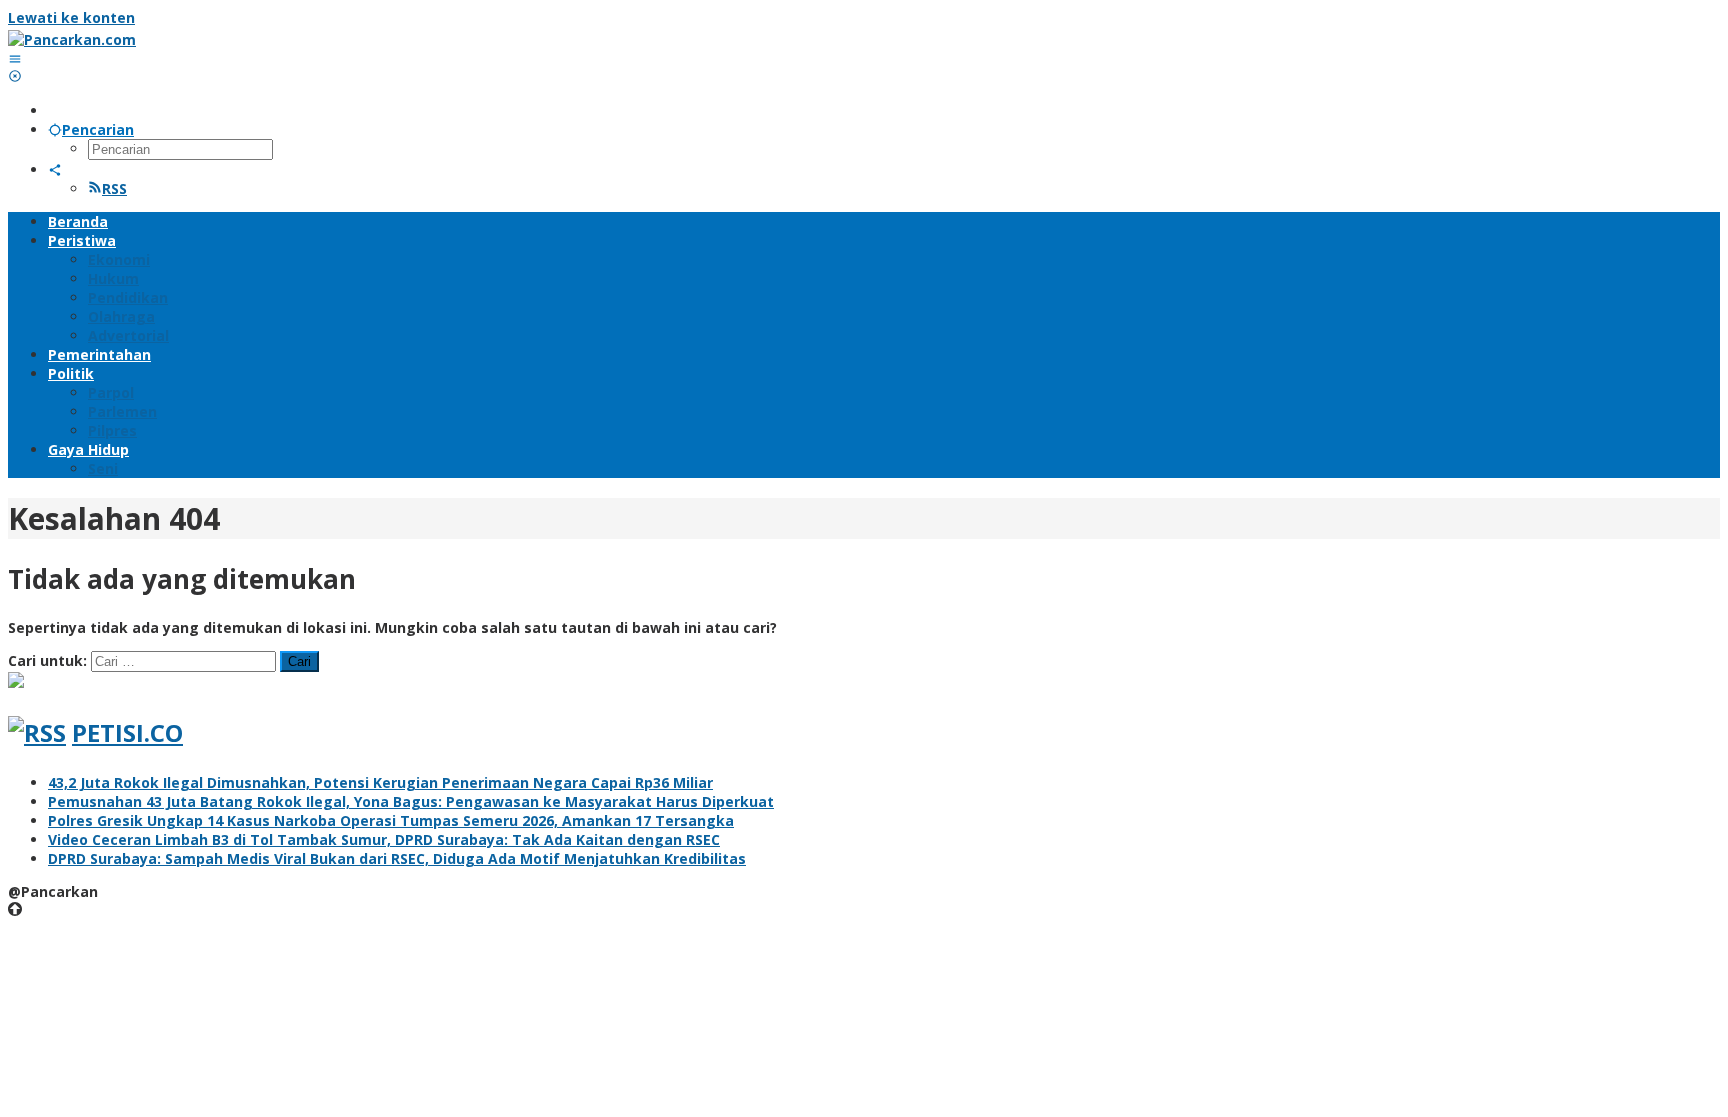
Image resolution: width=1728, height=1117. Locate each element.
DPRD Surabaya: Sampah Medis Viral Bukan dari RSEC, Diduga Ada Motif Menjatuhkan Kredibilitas (397, 858)
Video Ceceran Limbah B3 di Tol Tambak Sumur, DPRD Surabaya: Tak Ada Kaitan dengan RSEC (384, 839)
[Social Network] (55, 169)
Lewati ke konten (71, 17)
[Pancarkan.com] (72, 39)
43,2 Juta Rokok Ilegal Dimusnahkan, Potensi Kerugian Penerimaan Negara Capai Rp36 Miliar (380, 782)
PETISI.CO (127, 732)
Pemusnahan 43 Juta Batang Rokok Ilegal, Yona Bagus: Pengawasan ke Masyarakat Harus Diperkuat (411, 801)
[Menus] (15, 58)
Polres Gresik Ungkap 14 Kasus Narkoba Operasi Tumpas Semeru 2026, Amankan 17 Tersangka (391, 820)
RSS (114, 188)
